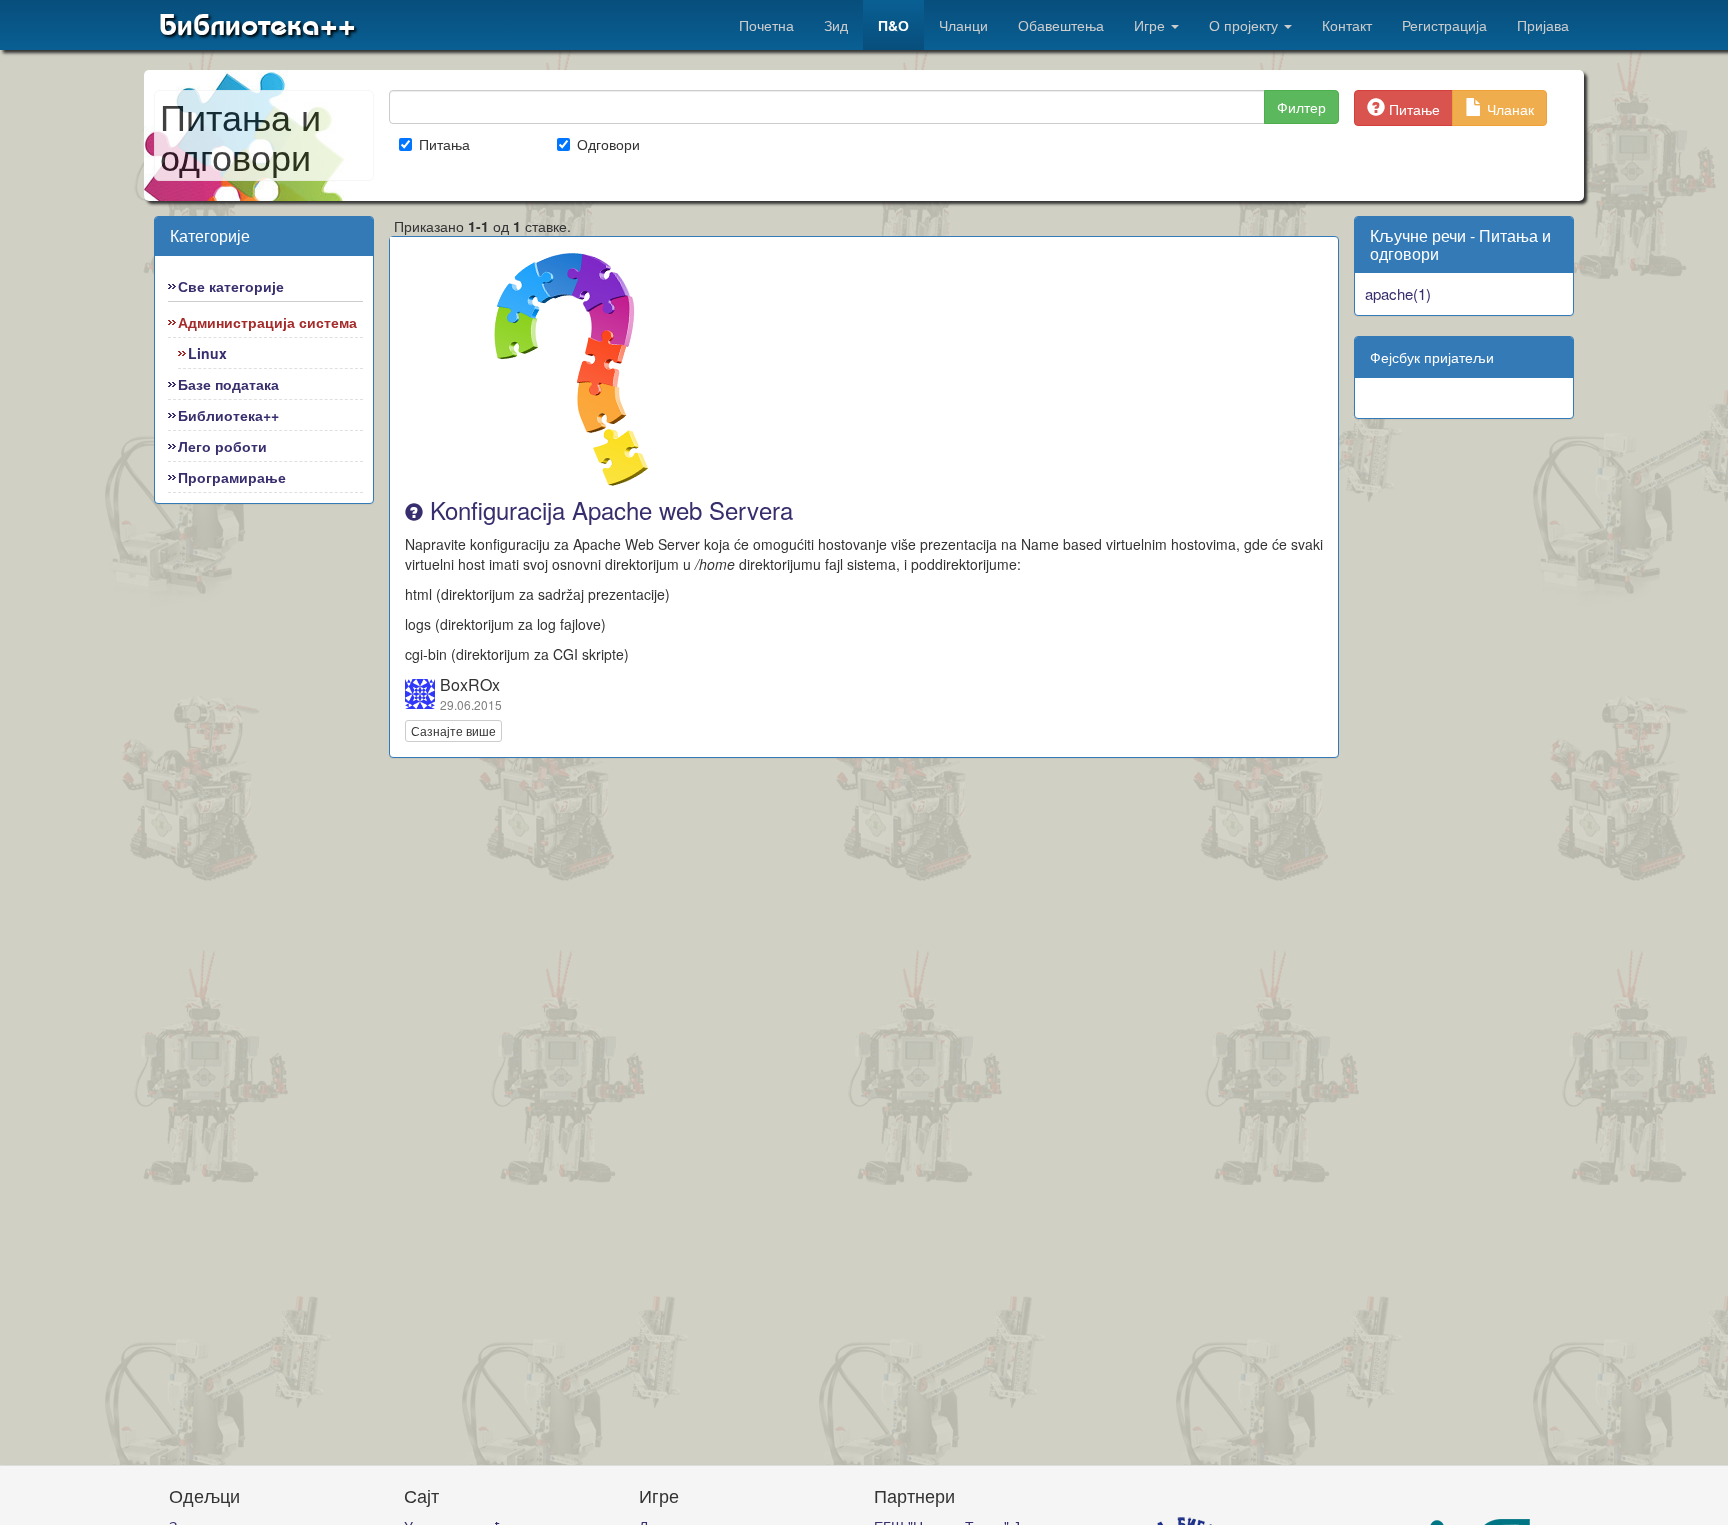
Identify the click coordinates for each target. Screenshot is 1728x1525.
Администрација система (267, 322)
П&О (893, 25)
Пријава (1543, 25)
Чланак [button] (1508, 109)
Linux (207, 353)
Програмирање (232, 477)
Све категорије (231, 286)
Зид (836, 25)
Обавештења (1061, 25)
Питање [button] (1412, 109)
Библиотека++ (257, 25)
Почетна (766, 25)
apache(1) (1398, 293)
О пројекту (1245, 25)
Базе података (228, 384)
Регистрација (1444, 25)
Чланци (963, 25)
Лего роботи (222, 446)
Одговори (608, 144)
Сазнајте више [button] (453, 730)
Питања (444, 144)
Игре (1151, 25)
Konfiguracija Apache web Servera (608, 509)
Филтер (1301, 107)
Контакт (1347, 25)
